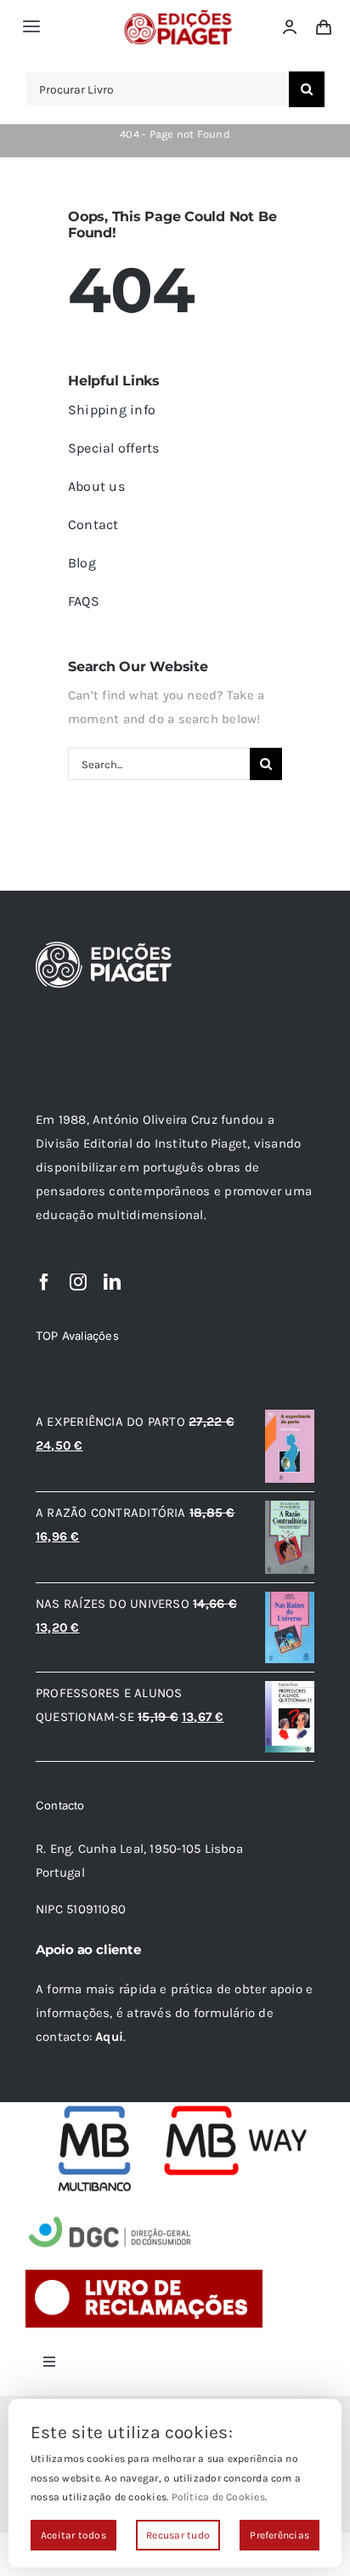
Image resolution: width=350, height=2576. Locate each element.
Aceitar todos (73, 2535)
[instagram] (78, 1282)
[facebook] (44, 1282)
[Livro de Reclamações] (144, 2276)
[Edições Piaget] (178, 14)
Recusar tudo (178, 2535)
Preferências (279, 2535)
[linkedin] (112, 1282)
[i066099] (110, 2218)
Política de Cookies (218, 2497)
